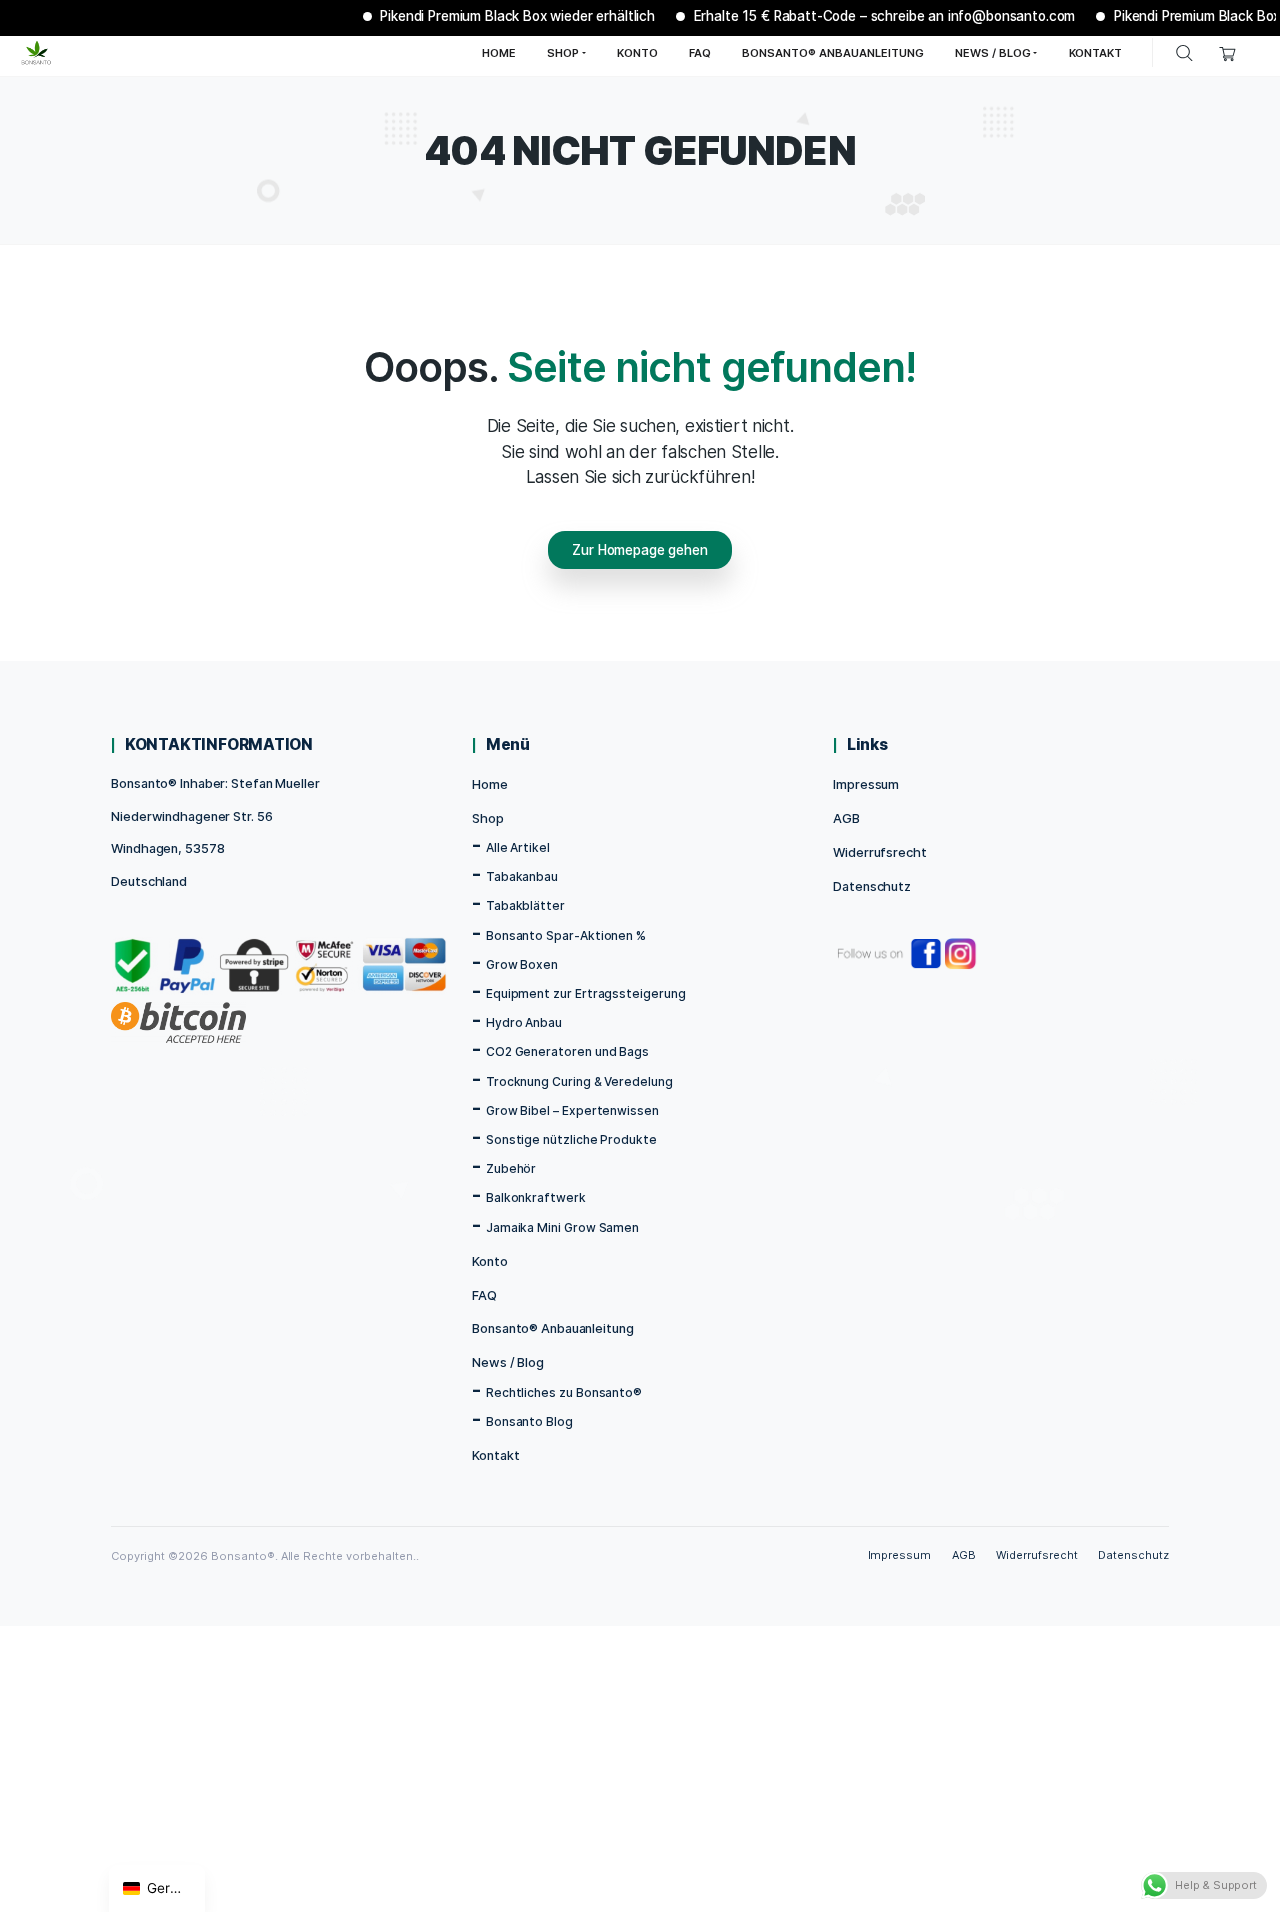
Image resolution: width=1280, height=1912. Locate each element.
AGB (846, 818)
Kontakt (495, 1455)
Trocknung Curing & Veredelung (579, 1081)
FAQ (484, 1295)
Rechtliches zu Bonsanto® (564, 1392)
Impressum (866, 784)
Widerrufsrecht (879, 852)
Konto (489, 1261)
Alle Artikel (518, 847)
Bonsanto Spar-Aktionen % (566, 935)
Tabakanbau (522, 876)
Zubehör (511, 1168)
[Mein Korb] (1227, 52)
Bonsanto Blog (529, 1421)
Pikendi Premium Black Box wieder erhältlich (497, 16)
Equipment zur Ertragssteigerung (585, 993)
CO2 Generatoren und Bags (567, 1051)
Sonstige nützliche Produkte (571, 1139)
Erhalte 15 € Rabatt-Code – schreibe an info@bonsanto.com (863, 16)
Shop (488, 818)
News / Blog (508, 1362)
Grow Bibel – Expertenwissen (572, 1110)
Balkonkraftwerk (536, 1197)
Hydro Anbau (524, 1022)
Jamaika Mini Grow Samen (562, 1227)
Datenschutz (872, 886)
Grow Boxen (522, 964)
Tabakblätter (525, 905)
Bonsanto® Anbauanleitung (552, 1328)
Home (490, 784)
